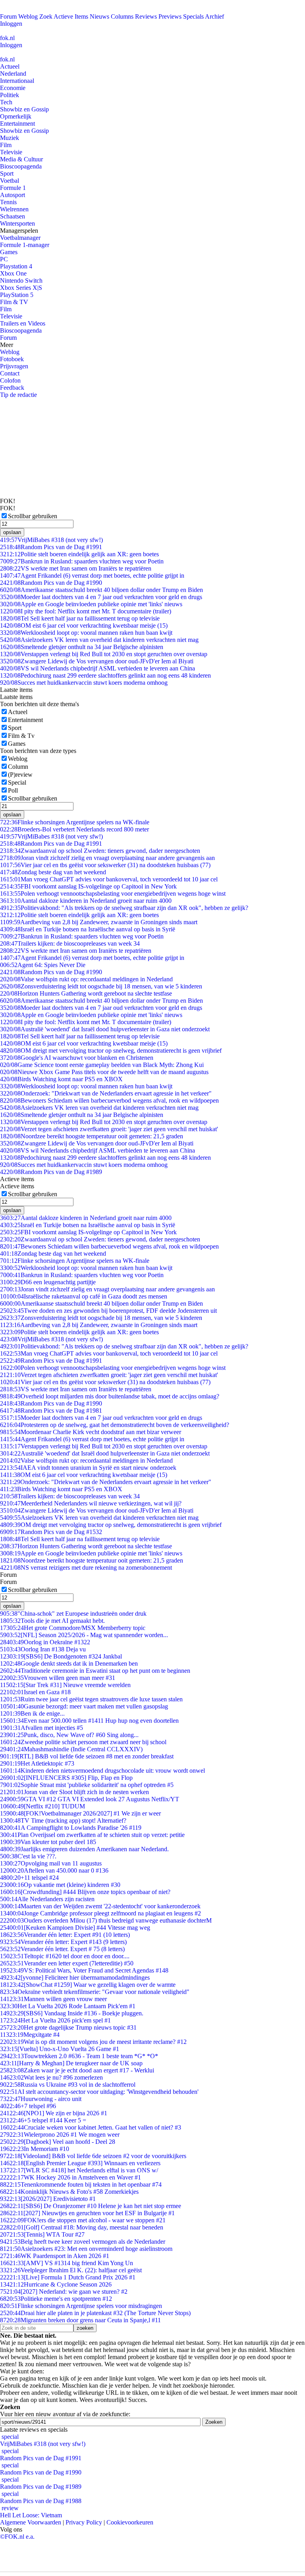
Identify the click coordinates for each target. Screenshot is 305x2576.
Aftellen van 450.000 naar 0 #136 (54, 1870)
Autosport (13, 195)
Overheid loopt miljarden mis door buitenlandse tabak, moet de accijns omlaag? (110, 1396)
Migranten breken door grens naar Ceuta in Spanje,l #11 (80, 2320)
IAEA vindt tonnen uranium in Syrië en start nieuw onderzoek (88, 1468)
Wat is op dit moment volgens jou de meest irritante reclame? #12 (93, 2042)
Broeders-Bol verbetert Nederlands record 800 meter (74, 829)
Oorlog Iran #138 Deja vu (43, 1649)
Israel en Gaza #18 (35, 1692)
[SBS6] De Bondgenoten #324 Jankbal (61, 1656)
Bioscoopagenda (21, 166)
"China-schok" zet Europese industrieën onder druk (73, 1614)
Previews (170, 16)
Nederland (13, 74)
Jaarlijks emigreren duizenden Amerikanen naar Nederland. (84, 1849)
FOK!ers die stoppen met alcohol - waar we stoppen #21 (83, 2220)
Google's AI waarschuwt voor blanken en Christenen (77, 1058)
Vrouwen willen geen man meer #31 (58, 1678)
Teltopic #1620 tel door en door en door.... (65, 1956)
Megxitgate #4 (30, 2035)
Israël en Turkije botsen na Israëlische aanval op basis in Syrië (88, 929)
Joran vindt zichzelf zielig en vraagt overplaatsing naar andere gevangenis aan (107, 858)
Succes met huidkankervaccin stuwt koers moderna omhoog (84, 683)
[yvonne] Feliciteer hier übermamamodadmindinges (75, 1977)
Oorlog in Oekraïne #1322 (45, 1642)
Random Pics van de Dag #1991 (51, 547)
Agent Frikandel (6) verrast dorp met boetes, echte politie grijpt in (92, 576)
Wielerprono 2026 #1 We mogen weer (60, 2135)
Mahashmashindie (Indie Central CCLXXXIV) (71, 1749)
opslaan (12, 532)
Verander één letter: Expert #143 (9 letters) (63, 1942)
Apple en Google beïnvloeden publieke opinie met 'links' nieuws (91, 604)
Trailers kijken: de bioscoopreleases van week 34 (70, 943)
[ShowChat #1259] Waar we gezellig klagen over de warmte (88, 1985)
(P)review (20, 775)
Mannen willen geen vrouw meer (53, 1999)
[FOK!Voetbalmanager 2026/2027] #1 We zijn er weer (80, 1813)
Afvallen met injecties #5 (42, 1728)
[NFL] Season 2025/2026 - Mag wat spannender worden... (84, 1635)
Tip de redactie (18, 395)
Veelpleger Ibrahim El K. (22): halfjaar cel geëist (71, 2270)
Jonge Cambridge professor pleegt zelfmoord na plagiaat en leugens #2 (100, 1913)
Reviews (146, 16)
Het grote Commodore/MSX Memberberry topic (73, 1628)
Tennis (8, 202)
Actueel (10, 66)
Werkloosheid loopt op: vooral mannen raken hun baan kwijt (86, 633)
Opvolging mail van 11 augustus (51, 1863)
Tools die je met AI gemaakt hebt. (52, 1621)
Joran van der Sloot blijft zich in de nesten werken (74, 1792)
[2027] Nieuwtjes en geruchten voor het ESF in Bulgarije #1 (87, 2213)
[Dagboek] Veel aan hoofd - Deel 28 (58, 2142)
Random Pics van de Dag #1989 (51, 1172)
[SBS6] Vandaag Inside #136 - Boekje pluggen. (72, 2013)
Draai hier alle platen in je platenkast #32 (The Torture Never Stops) (95, 2313)
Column (18, 767)
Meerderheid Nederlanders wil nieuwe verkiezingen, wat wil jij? (91, 1503)
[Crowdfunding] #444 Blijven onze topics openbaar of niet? (85, 1892)
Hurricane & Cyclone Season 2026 (56, 2284)
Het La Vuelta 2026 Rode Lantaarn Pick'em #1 (68, 2006)
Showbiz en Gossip (24, 109)
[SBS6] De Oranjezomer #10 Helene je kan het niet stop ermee (91, 2206)
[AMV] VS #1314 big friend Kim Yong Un (67, 2263)
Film (6, 145)
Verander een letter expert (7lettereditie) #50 (67, 1963)
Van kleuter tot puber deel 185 (48, 1842)
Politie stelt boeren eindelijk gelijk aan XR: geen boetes (79, 554)
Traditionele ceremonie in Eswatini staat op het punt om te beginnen (95, 1671)
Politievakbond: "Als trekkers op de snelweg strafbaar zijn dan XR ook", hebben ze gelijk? (124, 908)
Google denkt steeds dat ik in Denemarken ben (69, 1663)
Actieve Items (71, 16)
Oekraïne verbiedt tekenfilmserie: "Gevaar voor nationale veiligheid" (95, 1992)
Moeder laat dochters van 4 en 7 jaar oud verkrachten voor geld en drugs (101, 597)
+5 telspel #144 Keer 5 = (43, 2120)
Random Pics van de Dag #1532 (51, 1532)
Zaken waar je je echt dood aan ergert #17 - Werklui (77, 2070)
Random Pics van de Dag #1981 (51, 1411)
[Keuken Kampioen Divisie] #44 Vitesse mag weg (75, 1928)
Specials (193, 16)
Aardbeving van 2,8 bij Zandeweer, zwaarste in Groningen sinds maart (99, 922)
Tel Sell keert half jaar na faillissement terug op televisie (80, 618)
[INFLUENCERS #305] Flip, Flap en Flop (66, 1778)
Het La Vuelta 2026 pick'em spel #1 (55, 2020)
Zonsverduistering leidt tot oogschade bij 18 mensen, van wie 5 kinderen (101, 986)
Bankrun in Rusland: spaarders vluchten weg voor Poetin (82, 561)
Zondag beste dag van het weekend (53, 872)
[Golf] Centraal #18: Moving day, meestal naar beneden (82, 2227)
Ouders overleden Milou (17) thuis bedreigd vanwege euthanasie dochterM (106, 1920)
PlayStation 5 (17, 295)
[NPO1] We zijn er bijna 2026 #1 (54, 2113)
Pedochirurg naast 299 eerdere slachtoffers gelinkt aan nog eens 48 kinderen (105, 675)
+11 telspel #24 (29, 1878)
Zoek (46, 16)
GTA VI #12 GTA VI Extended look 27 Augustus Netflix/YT (90, 1799)
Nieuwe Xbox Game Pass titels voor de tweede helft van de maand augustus (104, 1072)
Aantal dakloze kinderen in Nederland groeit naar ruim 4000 (86, 901)
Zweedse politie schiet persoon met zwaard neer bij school (83, 1742)
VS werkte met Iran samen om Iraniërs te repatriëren (76, 568)
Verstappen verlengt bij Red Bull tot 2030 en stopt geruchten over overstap (104, 654)
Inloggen (11, 24)
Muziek (10, 138)
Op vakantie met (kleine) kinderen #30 (60, 1885)
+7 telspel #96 (28, 2106)
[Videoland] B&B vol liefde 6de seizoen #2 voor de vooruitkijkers (93, 2156)
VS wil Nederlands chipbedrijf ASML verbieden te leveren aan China (97, 668)
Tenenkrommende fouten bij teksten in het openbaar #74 (81, 2184)
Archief (214, 16)
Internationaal (17, 81)
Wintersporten (17, 223)
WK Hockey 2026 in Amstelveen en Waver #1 (70, 2177)
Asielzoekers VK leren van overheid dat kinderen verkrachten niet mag (99, 640)
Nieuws (99, 16)
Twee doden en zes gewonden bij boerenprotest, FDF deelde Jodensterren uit (108, 1311)
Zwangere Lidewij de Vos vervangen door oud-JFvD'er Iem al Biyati (97, 661)
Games (9, 252)
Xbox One (13, 273)
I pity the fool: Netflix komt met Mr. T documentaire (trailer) (86, 611)
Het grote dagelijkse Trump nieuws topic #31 (68, 2027)
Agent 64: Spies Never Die (43, 965)
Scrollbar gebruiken (33, 516)
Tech (6, 102)
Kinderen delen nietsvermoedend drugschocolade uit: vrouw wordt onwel (102, 1771)
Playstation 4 (16, 266)
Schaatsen (13, 216)
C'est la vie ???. (28, 1856)
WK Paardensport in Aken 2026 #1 (55, 2256)
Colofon (10, 380)
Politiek (10, 95)
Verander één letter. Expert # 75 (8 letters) (62, 1949)
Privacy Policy (84, 2522)
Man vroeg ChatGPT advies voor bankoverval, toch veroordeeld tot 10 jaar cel (109, 879)
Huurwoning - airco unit (41, 2099)
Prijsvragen (14, 366)
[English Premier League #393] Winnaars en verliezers (80, 2163)
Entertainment (17, 124)
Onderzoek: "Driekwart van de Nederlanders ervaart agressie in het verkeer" (106, 1093)
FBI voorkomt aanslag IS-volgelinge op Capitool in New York (88, 886)
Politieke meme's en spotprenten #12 (56, 2299)
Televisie (11, 152)
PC (4, 259)
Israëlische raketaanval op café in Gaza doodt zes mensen (84, 1296)
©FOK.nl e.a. (17, 2537)
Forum (8, 16)
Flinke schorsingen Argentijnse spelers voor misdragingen (81, 2306)
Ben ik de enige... (32, 1713)
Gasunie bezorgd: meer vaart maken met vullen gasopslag (84, 1706)
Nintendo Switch (21, 281)
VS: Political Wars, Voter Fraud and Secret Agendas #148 (84, 1970)
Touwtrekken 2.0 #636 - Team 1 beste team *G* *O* (79, 2056)
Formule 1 (13, 188)
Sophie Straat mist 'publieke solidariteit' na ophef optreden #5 (87, 1785)
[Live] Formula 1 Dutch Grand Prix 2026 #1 (68, 2277)
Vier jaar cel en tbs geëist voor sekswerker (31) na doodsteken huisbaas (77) (105, 865)
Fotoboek (12, 359)
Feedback (12, 388)
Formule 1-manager (25, 245)
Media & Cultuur (21, 159)
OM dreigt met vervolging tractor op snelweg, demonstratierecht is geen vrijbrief (111, 1051)
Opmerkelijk (16, 116)
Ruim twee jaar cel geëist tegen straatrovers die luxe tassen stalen (91, 1699)
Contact (10, 373)
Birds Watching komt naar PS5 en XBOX (61, 1079)
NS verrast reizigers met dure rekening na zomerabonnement (86, 1568)
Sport (7, 173)
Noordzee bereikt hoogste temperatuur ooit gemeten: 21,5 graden (92, 1136)
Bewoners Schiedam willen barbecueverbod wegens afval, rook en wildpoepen (109, 1100)
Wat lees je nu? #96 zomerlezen (51, 2077)
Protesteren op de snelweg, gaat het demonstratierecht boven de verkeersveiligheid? (115, 1425)
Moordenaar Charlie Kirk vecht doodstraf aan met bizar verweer (91, 1432)
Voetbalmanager (20, 238)
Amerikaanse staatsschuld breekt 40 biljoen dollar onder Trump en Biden (101, 590)
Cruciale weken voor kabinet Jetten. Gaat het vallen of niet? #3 (91, 2127)
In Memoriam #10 (35, 2149)
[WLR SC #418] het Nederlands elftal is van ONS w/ (79, 2170)
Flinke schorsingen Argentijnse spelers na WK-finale (75, 822)
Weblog (28, 16)
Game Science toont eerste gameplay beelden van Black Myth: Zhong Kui (102, 1065)
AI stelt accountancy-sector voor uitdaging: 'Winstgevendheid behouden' (99, 2092)
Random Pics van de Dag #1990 (51, 583)
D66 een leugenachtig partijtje (48, 1282)
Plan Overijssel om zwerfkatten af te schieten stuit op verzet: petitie (92, 1835)
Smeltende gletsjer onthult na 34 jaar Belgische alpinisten (82, 647)
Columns (122, 16)
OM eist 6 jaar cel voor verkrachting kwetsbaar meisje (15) (84, 625)
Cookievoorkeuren (130, 2522)
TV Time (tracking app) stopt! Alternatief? (63, 1820)
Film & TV (14, 302)
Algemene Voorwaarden (31, 2522)
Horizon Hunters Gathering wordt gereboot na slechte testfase (86, 993)
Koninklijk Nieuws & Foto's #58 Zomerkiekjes (69, 2192)
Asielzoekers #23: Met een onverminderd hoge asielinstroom (86, 2249)
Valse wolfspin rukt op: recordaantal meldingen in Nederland (86, 979)
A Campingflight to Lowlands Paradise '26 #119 (71, 1828)
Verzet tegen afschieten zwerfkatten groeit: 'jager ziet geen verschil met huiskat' (109, 1129)
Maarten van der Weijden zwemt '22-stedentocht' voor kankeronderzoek (100, 1906)
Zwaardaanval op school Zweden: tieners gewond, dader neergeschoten (100, 851)
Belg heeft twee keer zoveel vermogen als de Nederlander (83, 2242)
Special (17, 782)
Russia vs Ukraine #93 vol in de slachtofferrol (68, 2085)
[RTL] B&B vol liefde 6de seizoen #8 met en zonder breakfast (87, 1756)
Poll (13, 790)
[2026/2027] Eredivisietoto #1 (48, 2199)
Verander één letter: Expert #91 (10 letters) (65, 1935)
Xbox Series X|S (21, 288)
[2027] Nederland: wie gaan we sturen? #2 (64, 2292)
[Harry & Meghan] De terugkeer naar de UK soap (71, 2063)
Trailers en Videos (23, 323)
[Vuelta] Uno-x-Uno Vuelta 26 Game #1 (60, 2049)
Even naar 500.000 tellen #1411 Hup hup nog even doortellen (89, 1721)
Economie (13, 88)
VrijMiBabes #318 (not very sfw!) (51, 540)
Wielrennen (14, 209)
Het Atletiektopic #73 (37, 1763)
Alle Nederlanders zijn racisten (47, 1899)
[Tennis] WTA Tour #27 (42, 2234)
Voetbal (10, 181)
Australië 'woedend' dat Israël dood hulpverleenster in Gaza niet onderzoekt (105, 1029)
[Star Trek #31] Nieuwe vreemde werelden (65, 1685)
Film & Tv (21, 736)
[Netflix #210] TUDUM (42, 1806)
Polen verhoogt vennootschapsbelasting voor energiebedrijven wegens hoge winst (113, 893)
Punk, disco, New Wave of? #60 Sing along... (69, 1735)
